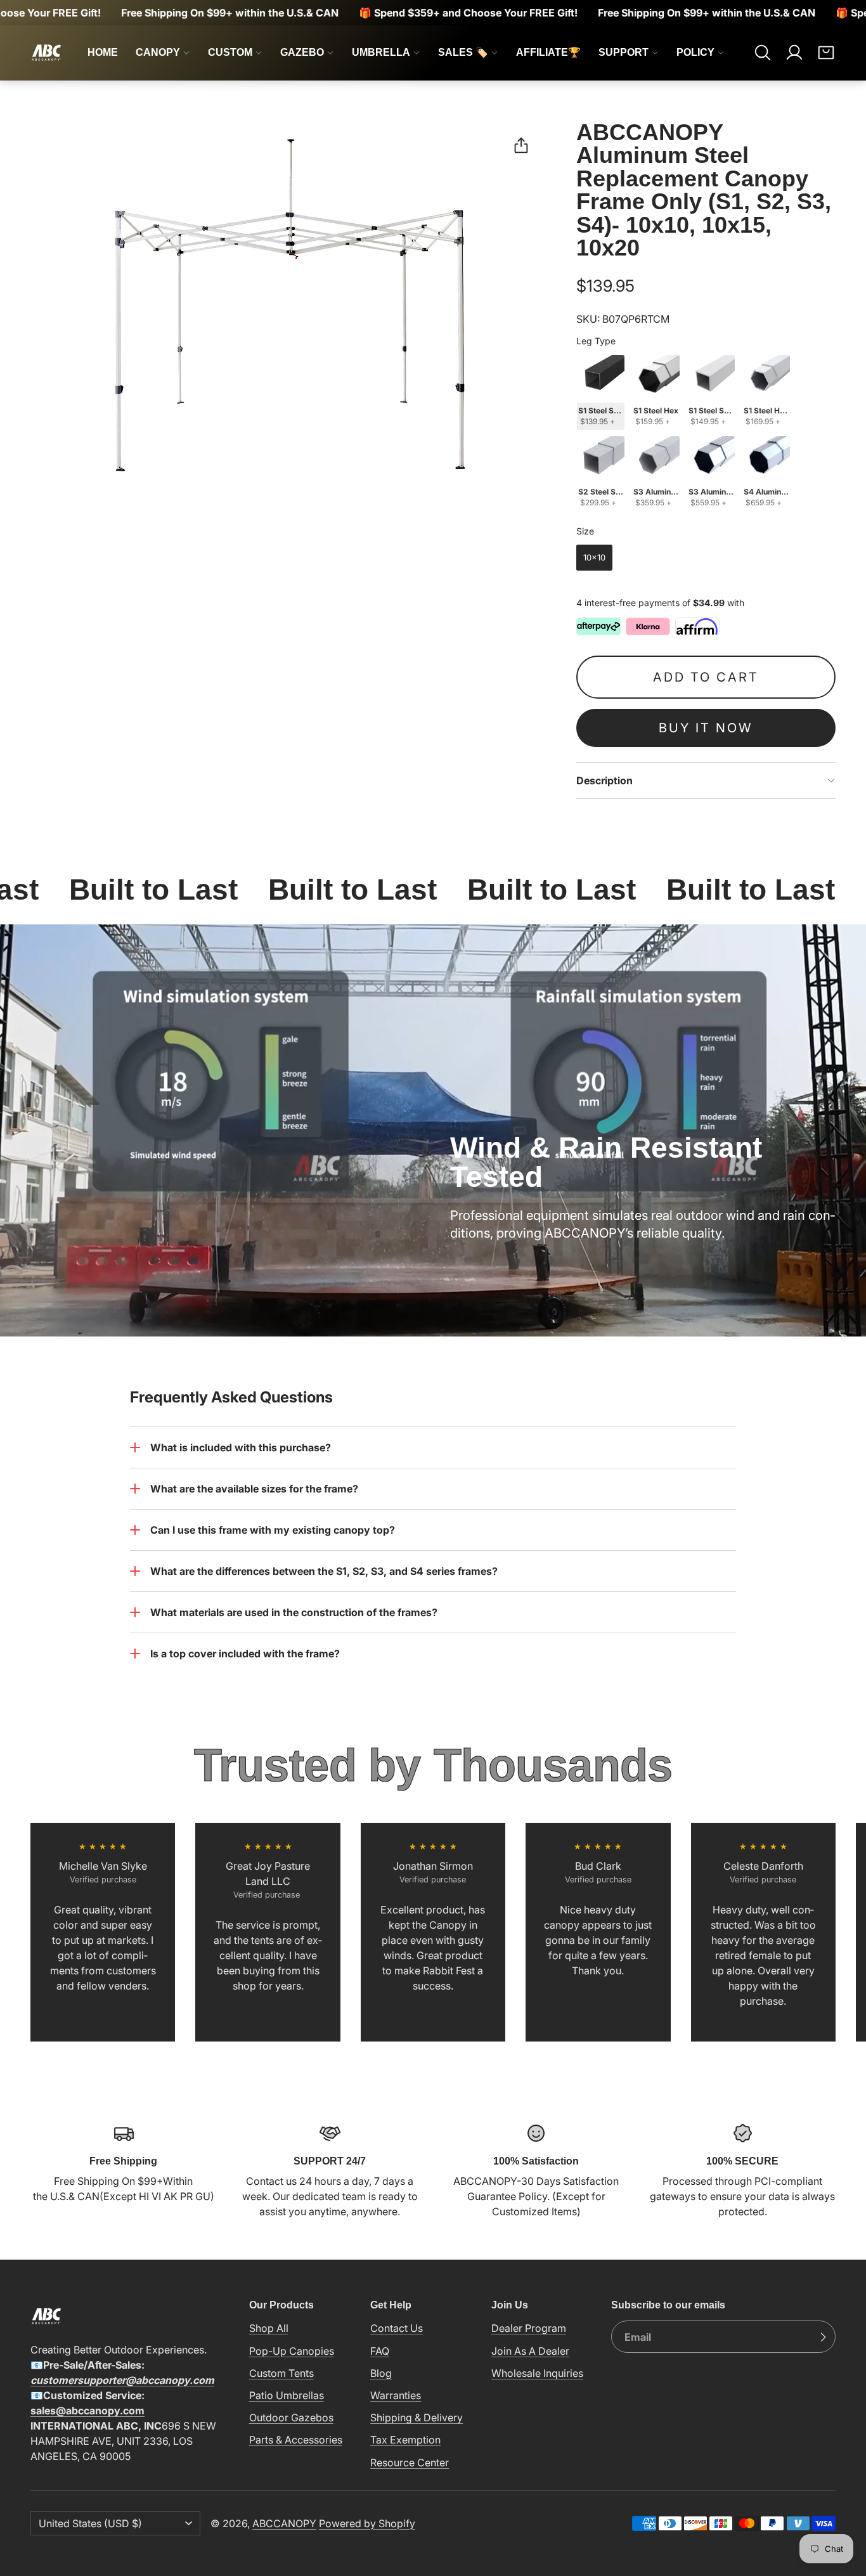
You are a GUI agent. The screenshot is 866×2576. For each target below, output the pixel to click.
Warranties (396, 2395)
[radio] (601, 392)
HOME (103, 52)
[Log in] (794, 53)
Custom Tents (281, 2373)
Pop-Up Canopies (292, 2351)
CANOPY (158, 52)
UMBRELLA (381, 52)
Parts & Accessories (296, 2440)
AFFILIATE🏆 (548, 52)
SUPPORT (624, 52)
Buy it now (706, 728)
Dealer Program (529, 2328)
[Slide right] (836, 1932)
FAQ (380, 2351)
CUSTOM (230, 52)
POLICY (695, 52)
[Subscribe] (823, 2337)
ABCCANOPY (284, 2523)
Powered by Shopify (367, 2523)
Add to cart (706, 677)
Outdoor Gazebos (291, 2417)
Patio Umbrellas (287, 2395)
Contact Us (397, 2328)
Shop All (269, 2328)
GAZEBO (302, 52)
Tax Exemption (405, 2440)
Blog (381, 2373)
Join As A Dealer (530, 2351)
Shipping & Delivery (417, 2417)
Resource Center (410, 2463)
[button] (763, 53)
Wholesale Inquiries (537, 2373)
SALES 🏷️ (463, 52)
